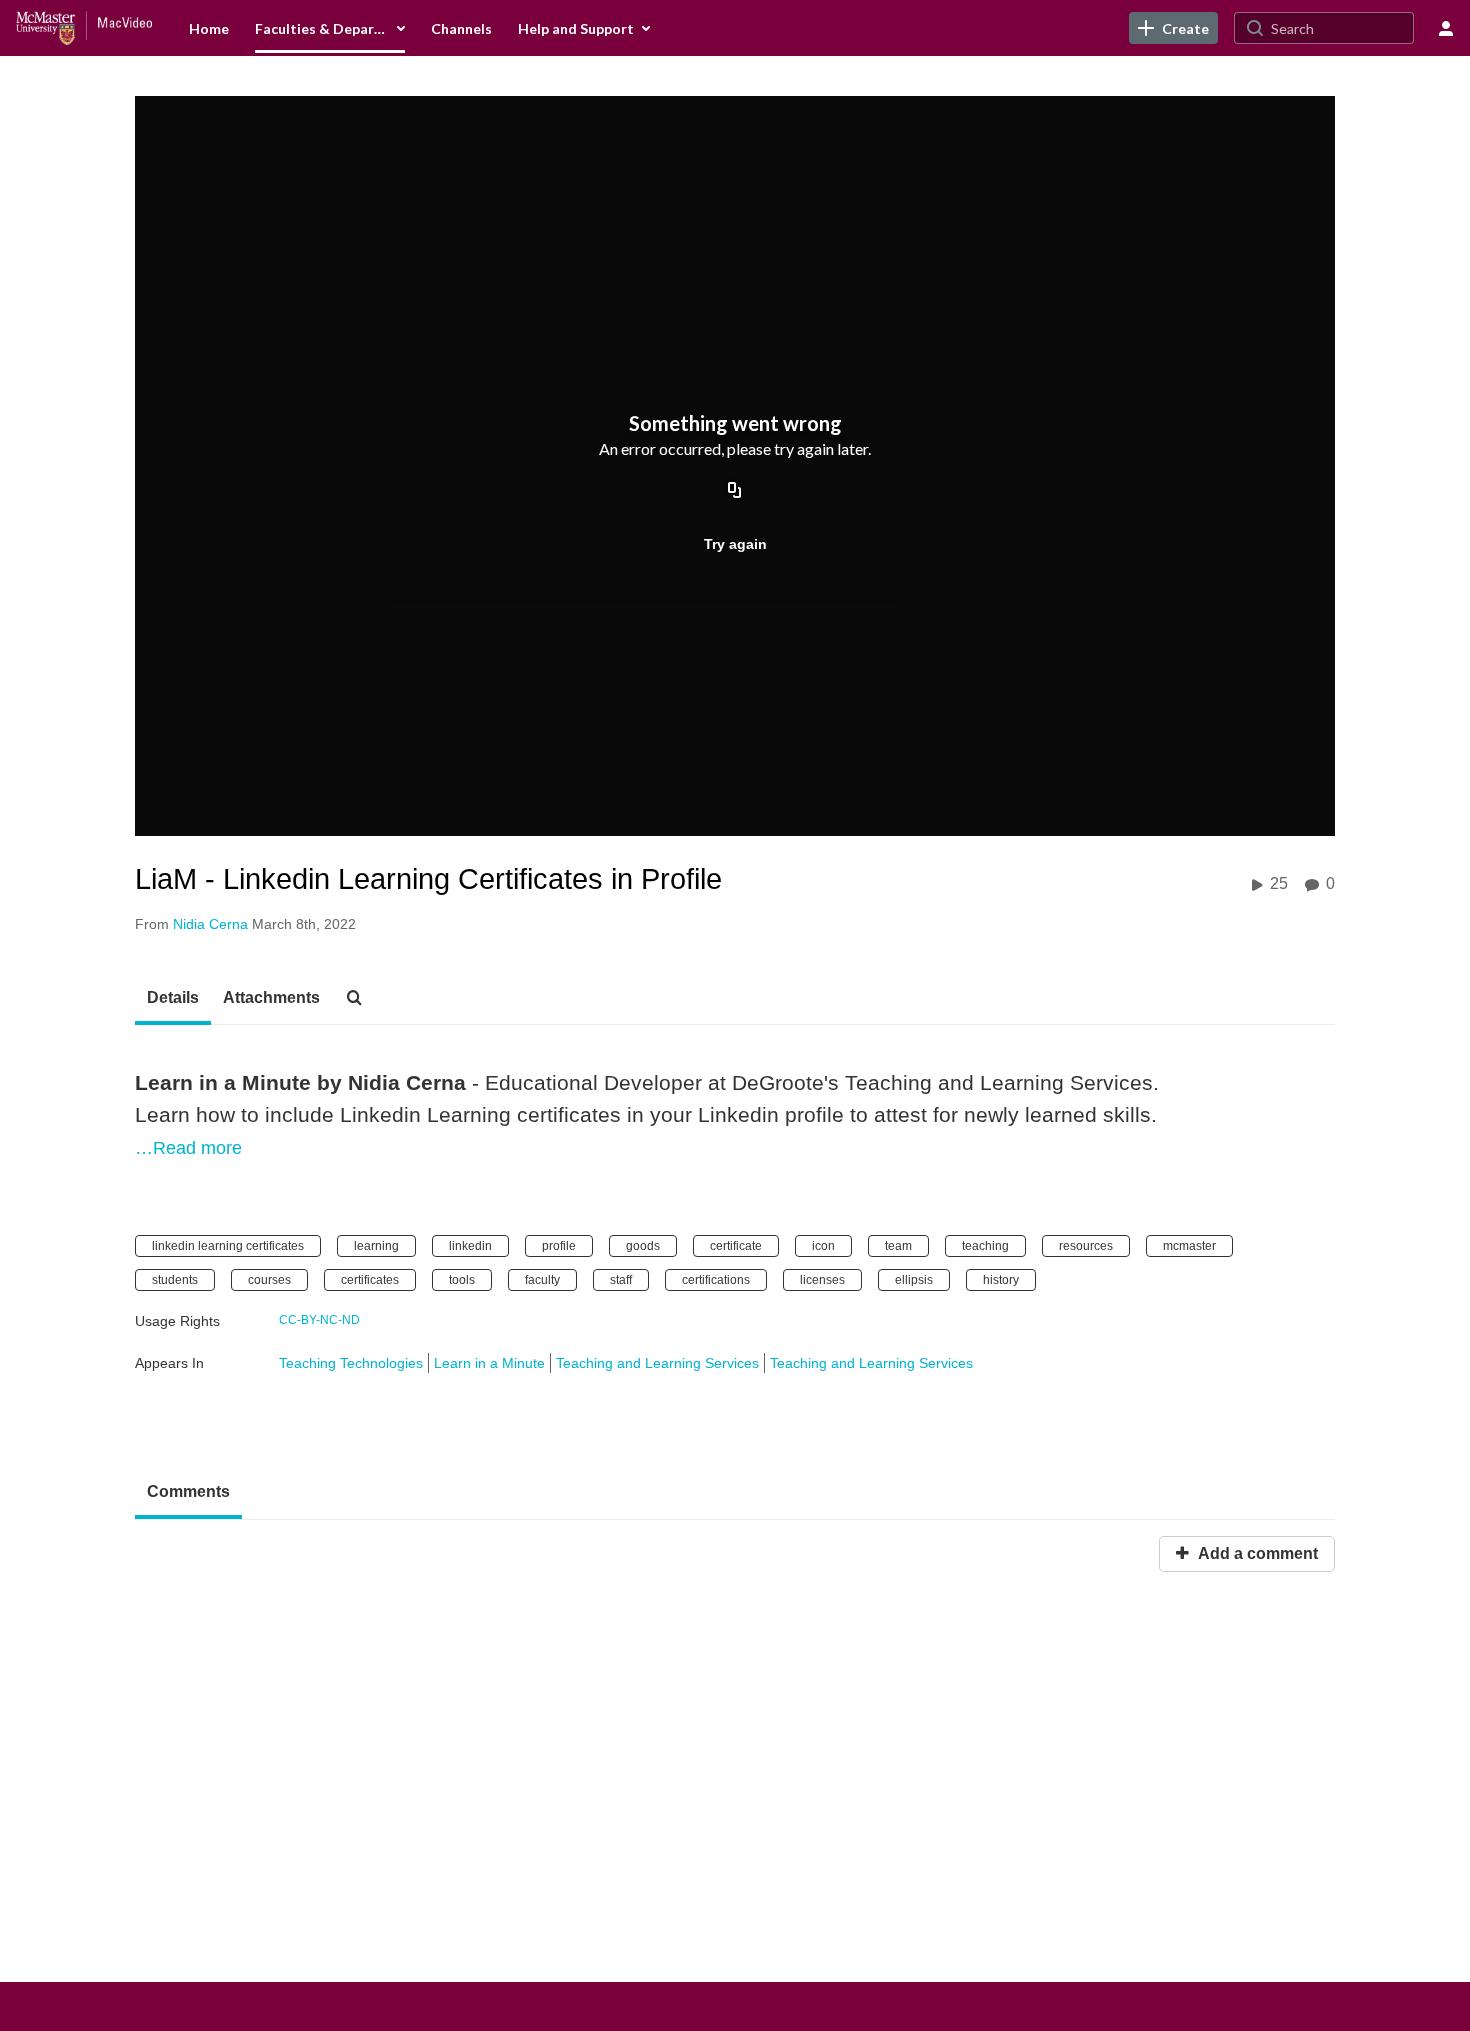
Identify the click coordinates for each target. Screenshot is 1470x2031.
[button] (360, 999)
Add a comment (1256, 1553)
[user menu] (1446, 28)
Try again (735, 544)
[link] (1173, 28)
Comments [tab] (188, 1491)
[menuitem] (209, 28)
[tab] (173, 999)
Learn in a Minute (489, 1363)
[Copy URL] (735, 492)
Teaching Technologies (351, 1363)
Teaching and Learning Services (657, 1363)
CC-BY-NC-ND (319, 1320)
